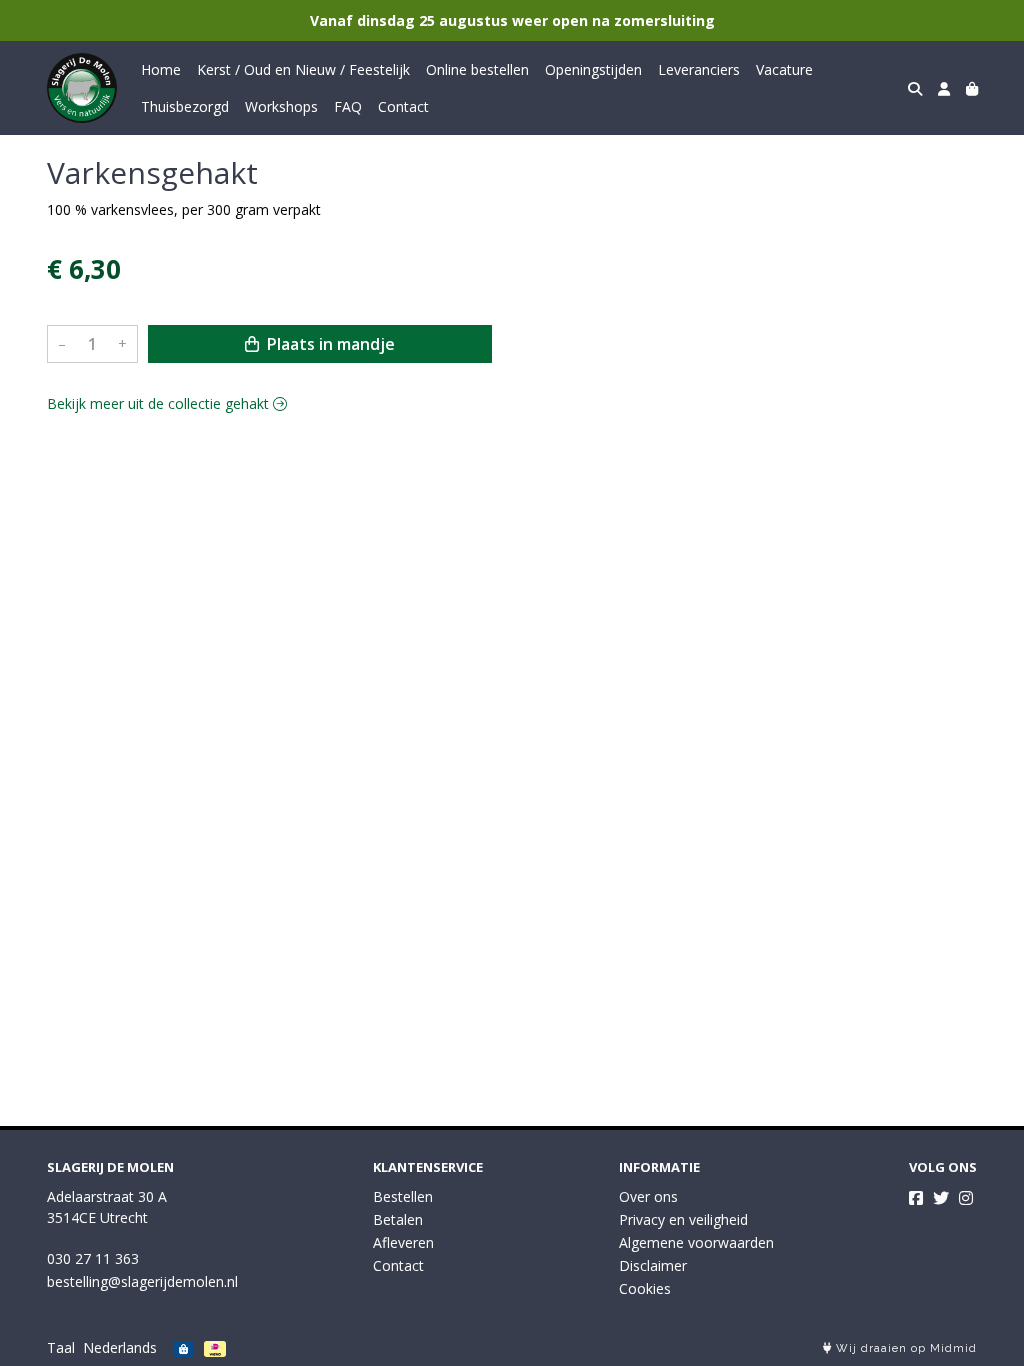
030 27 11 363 (93, 1258)
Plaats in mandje (329, 344)
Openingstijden (593, 69)
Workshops (281, 106)
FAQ (348, 106)
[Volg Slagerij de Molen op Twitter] (941, 1198)
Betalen (398, 1219)
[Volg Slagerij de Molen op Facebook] (916, 1198)
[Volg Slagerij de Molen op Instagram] (966, 1198)
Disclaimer (653, 1265)
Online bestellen (477, 69)
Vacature (784, 69)
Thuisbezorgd (185, 106)
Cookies (645, 1288)
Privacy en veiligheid (683, 1219)
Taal (61, 1347)
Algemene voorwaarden (696, 1242)
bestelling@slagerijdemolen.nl (142, 1281)
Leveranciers (699, 69)
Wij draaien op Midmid (904, 1348)
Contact (403, 106)
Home (161, 69)
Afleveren (403, 1242)
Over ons (648, 1196)
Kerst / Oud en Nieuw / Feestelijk (303, 69)
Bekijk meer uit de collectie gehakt (160, 403)
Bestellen (403, 1196)
